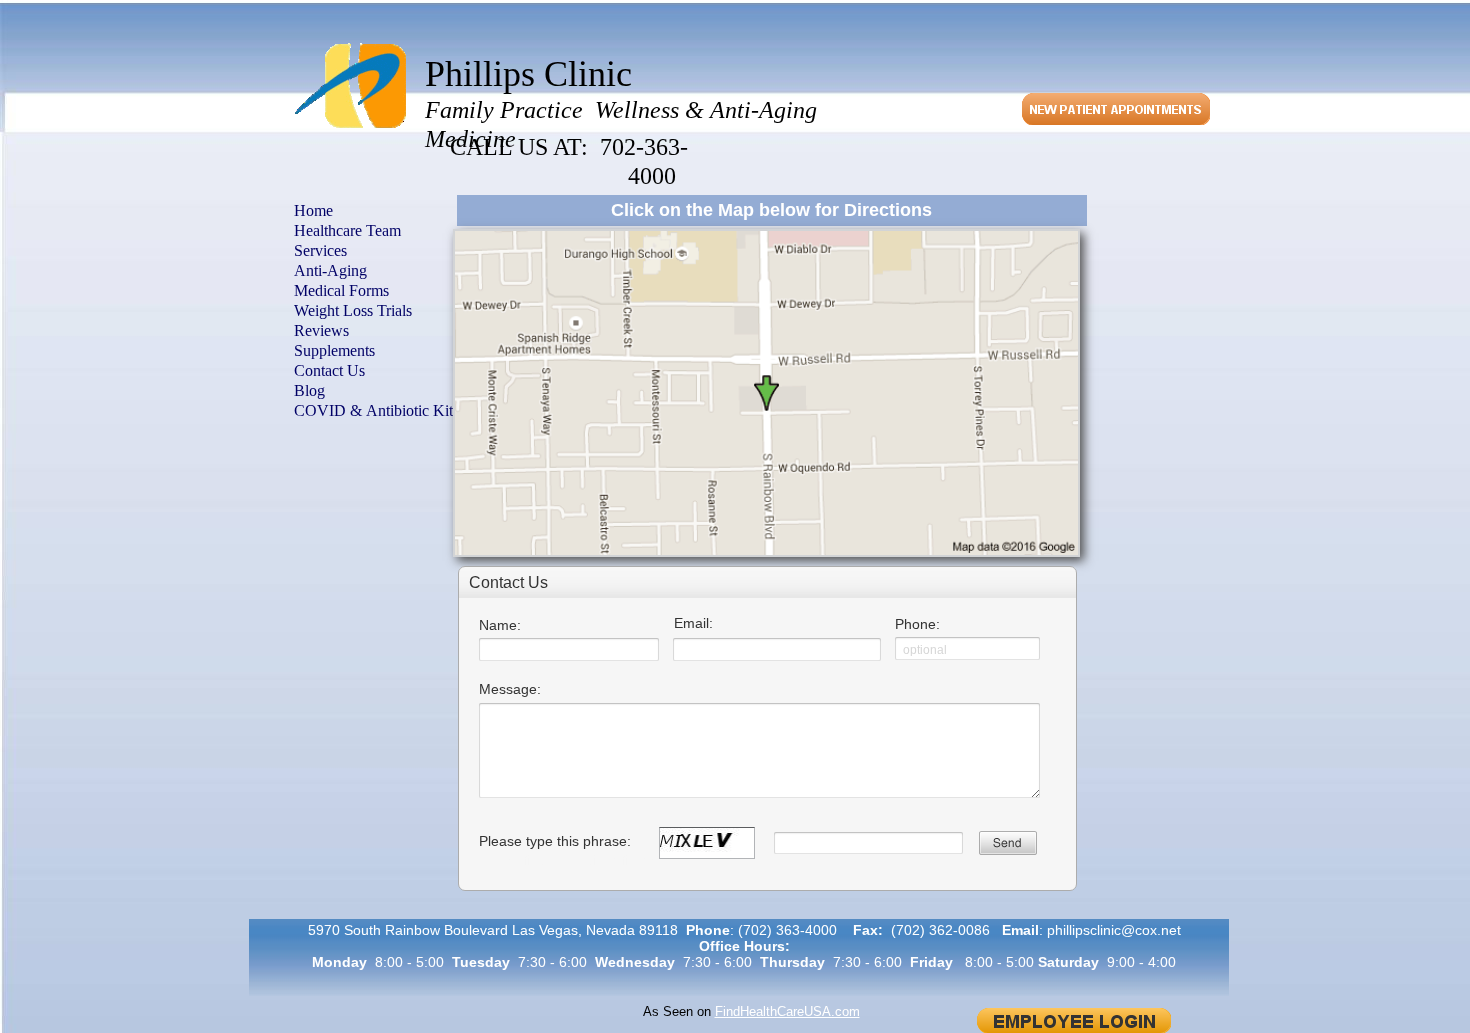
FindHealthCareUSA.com (787, 1011)
